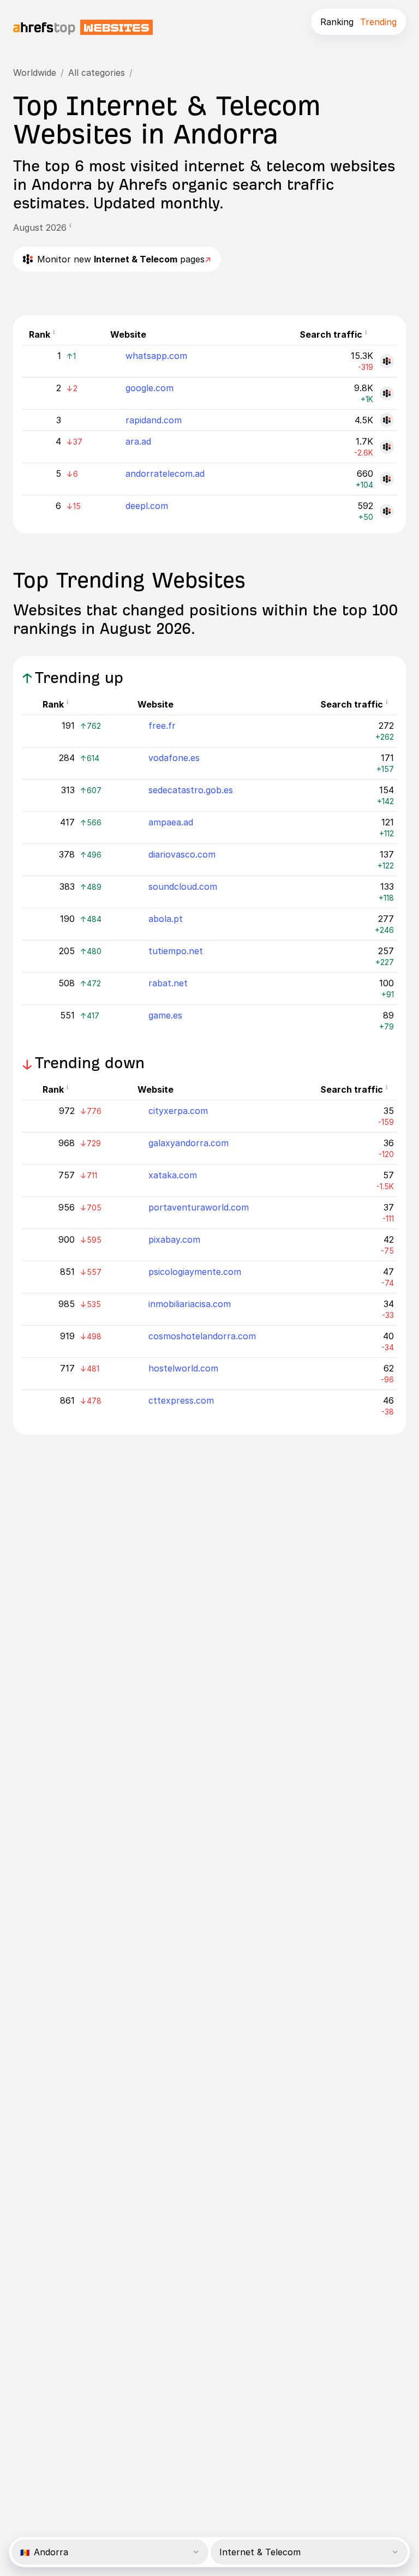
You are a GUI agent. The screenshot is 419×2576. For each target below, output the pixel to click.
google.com (149, 388)
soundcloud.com (183, 886)
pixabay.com (174, 1239)
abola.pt (166, 919)
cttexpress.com (181, 1400)
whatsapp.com (156, 356)
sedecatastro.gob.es (191, 790)
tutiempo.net (176, 951)
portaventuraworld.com (199, 1207)
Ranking (337, 22)
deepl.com (147, 506)
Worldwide (35, 73)
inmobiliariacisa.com (190, 1304)
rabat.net (168, 983)
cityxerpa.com (178, 1111)
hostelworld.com (183, 1368)
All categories (97, 73)
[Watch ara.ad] (387, 447)
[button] (74, 227)
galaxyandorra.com (188, 1143)
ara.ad (138, 441)
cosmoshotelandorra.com (202, 1336)
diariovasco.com (182, 854)
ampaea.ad (171, 822)
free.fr (162, 726)
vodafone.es (174, 758)
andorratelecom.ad (165, 474)
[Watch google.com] (387, 393)
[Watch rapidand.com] (387, 420)
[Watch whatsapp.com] (387, 361)
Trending (378, 22)
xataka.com (173, 1175)
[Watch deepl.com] (387, 511)
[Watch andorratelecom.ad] (387, 479)
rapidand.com (154, 420)
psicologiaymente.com (195, 1272)
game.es (165, 1015)
